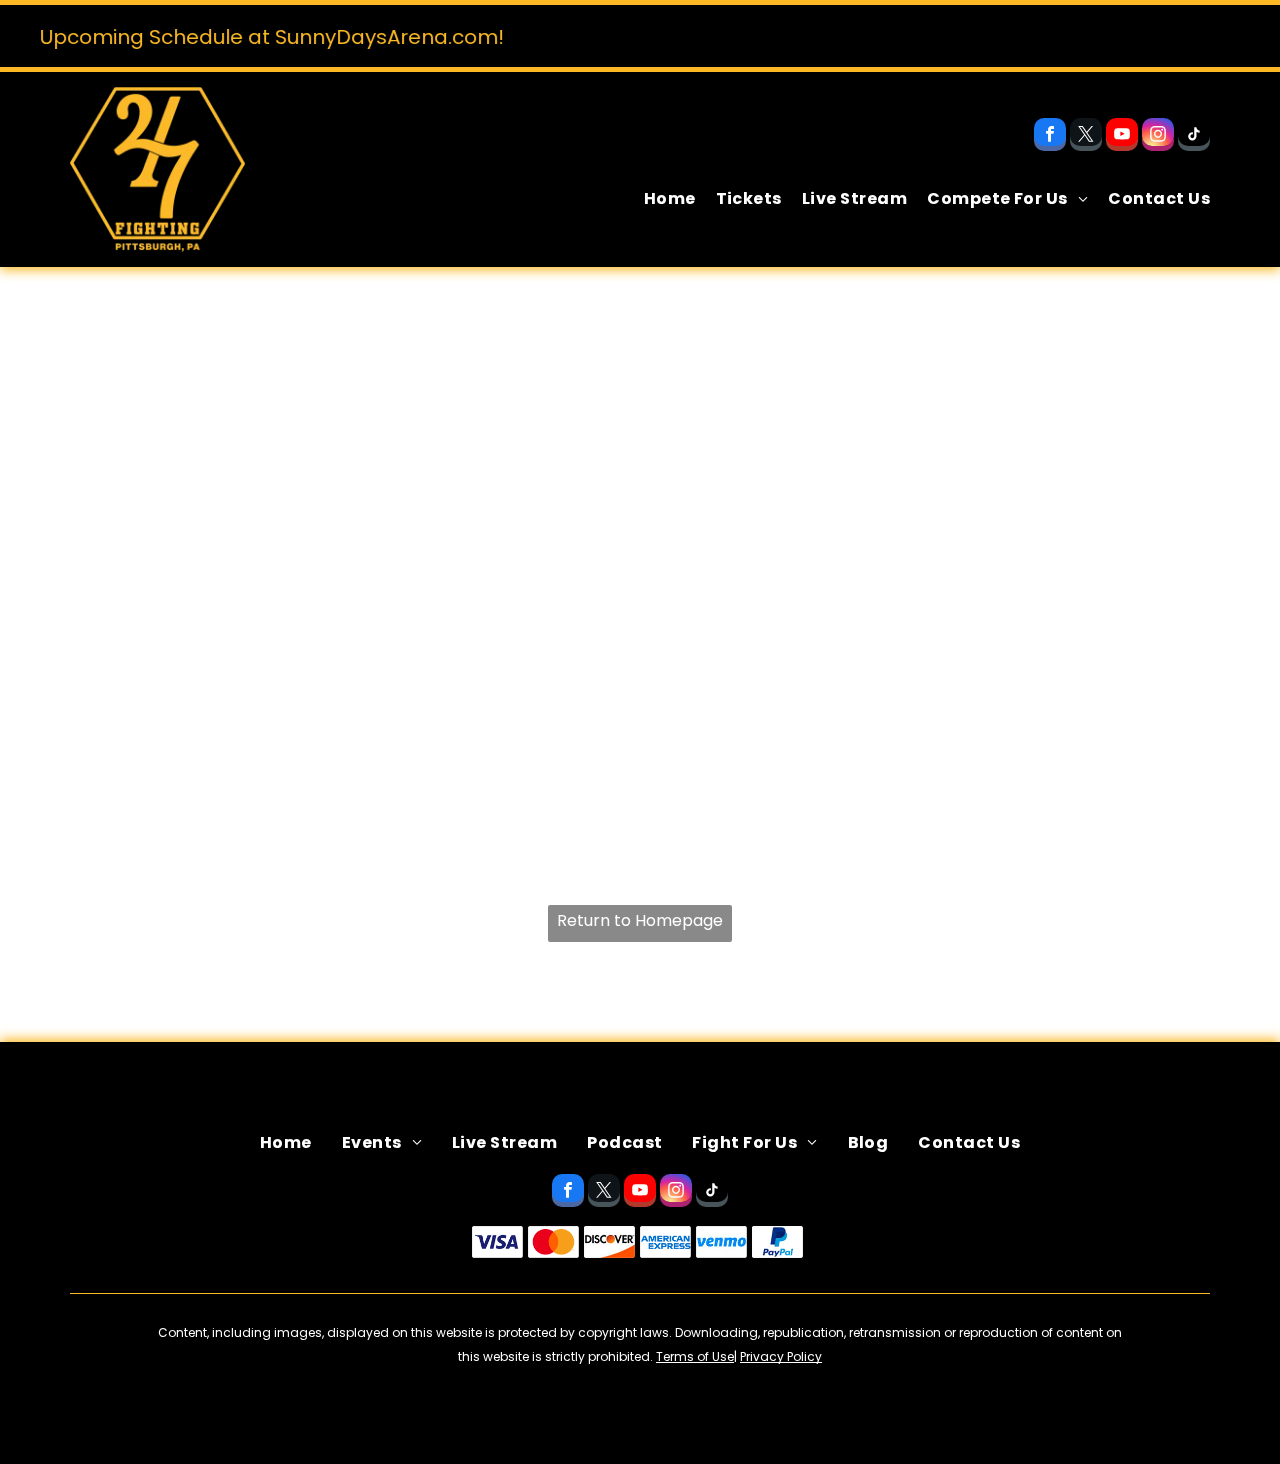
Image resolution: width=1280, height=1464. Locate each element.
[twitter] (1086, 137)
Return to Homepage (640, 920)
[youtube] (1122, 137)
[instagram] (1158, 137)
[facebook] (1050, 137)
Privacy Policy (781, 1356)
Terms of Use (695, 1356)
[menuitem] (660, 199)
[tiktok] (1194, 137)
